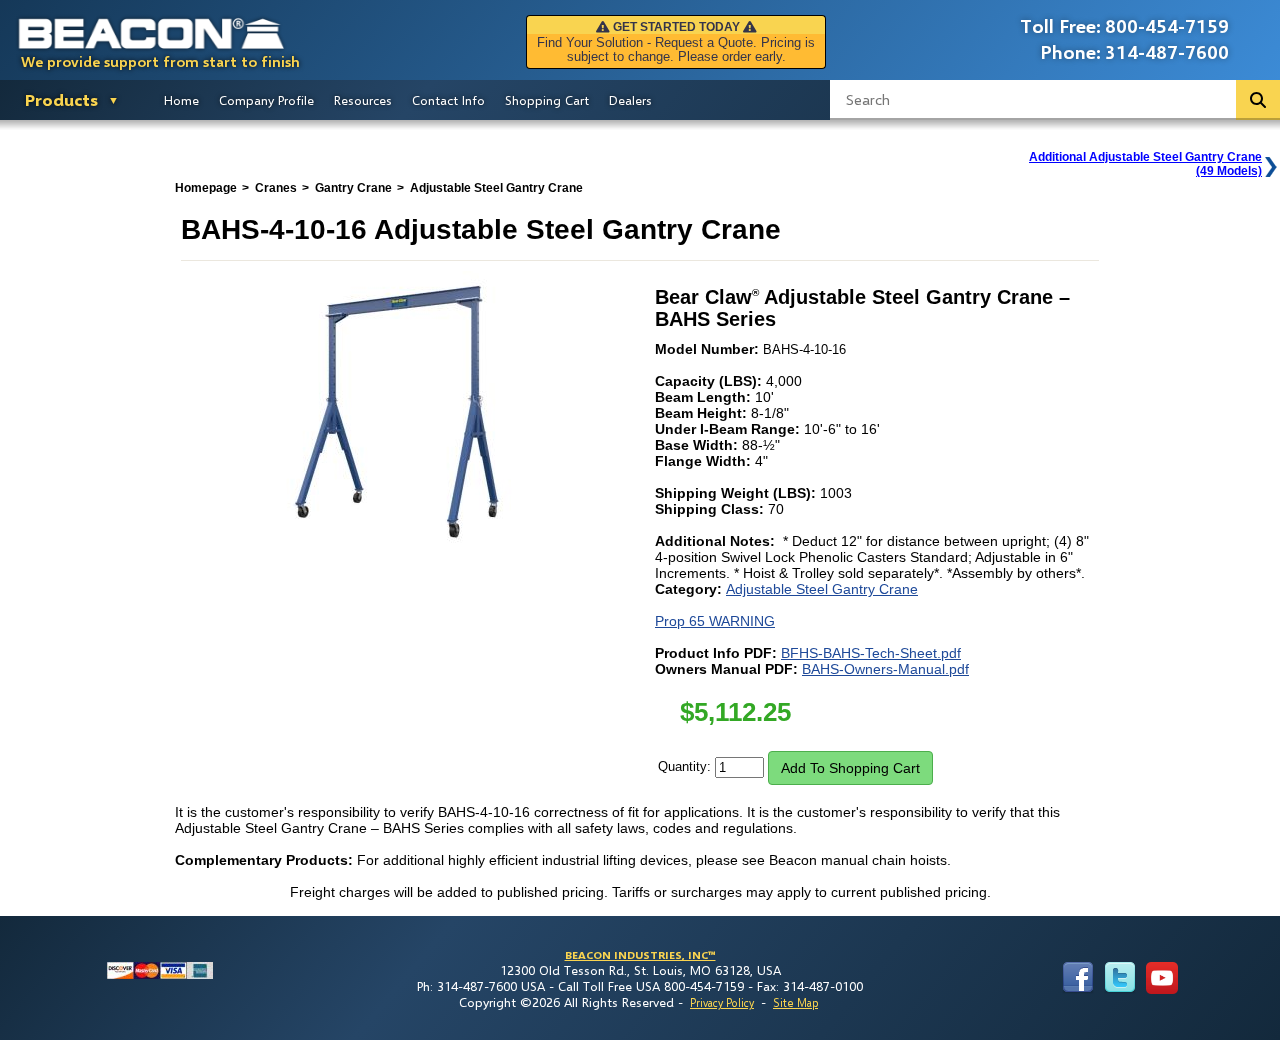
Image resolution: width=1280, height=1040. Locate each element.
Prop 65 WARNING (715, 621)
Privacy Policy (722, 1002)
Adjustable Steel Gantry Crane (822, 589)
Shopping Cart (547, 100)
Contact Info (448, 100)
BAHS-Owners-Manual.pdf (885, 669)
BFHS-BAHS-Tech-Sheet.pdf (871, 653)
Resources (363, 100)
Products (61, 99)
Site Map (795, 1002)
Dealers (630, 100)
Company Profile (266, 100)
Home (181, 100)
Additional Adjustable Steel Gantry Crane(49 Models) (1145, 164)
